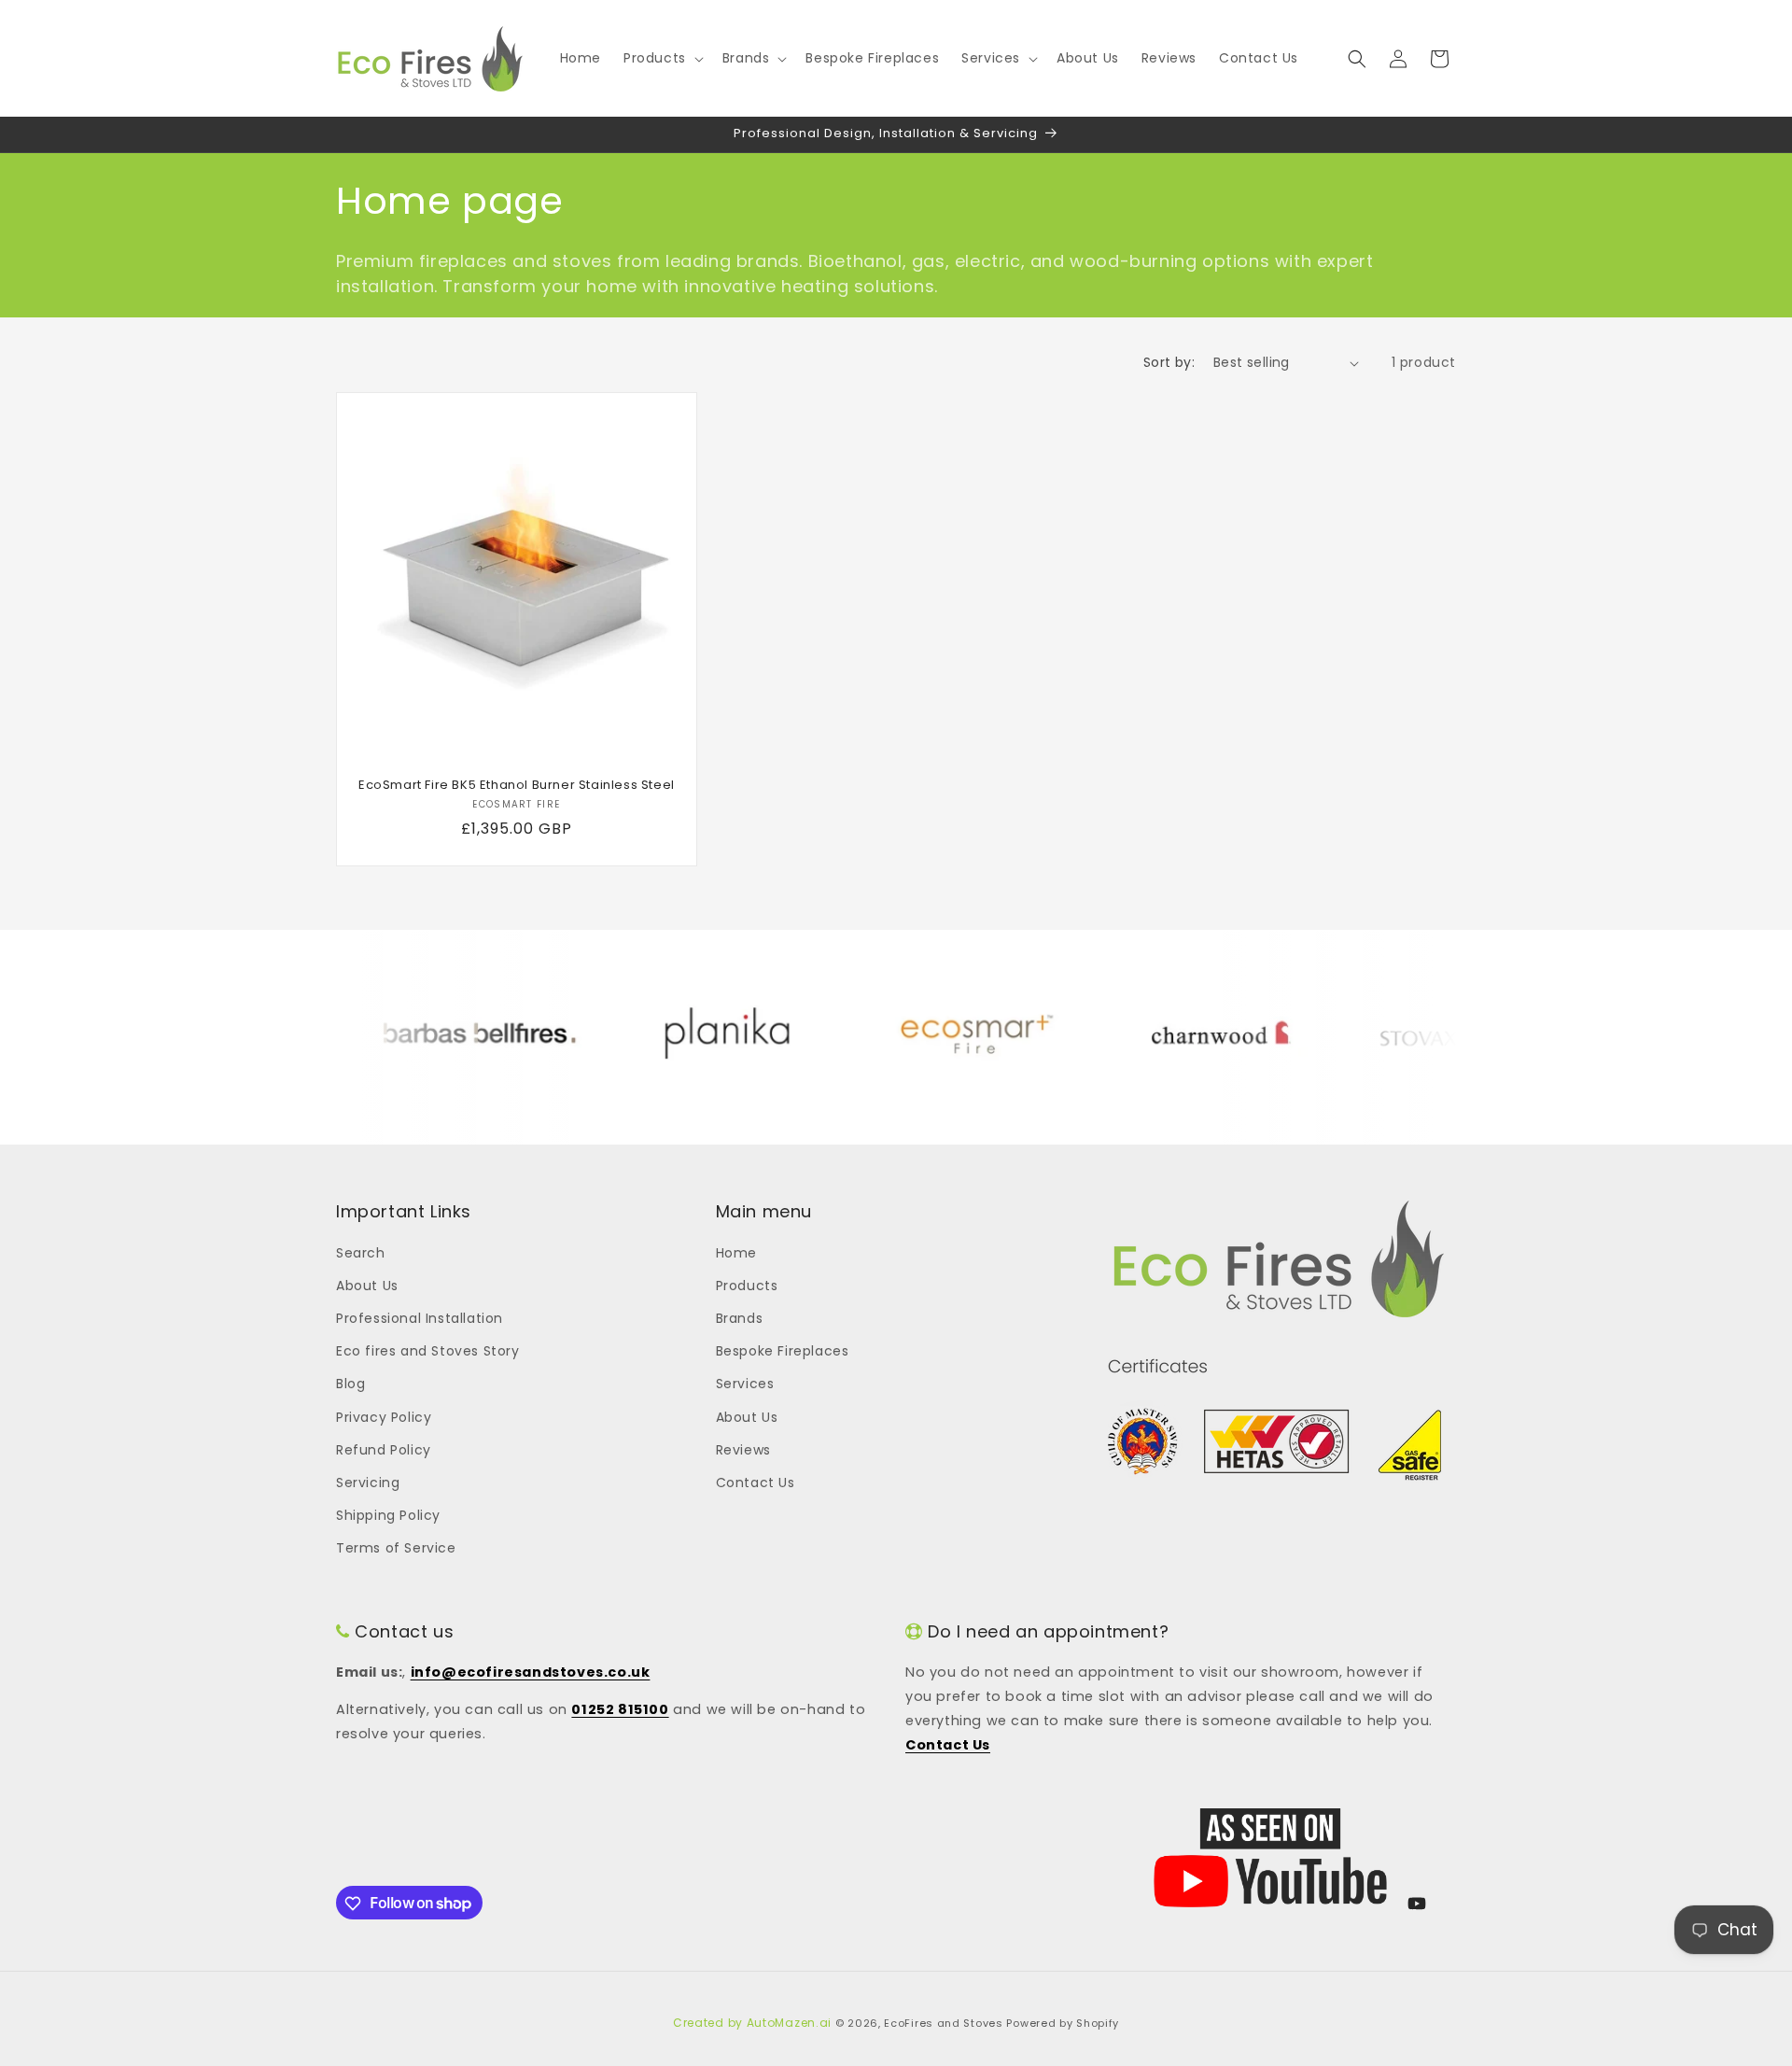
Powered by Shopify (1063, 2023)
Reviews (743, 1449)
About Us (367, 1285)
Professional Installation (420, 1318)
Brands (740, 1318)
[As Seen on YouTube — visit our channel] (1270, 1858)
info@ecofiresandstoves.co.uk (531, 1672)
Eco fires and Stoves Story (428, 1351)
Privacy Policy (384, 1416)
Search (361, 1252)
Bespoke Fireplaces (783, 1351)
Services (745, 1384)
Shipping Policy (388, 1515)
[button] (662, 58)
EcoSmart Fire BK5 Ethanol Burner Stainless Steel (517, 786)
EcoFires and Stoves (943, 2023)
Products (747, 1285)
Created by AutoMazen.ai (752, 2023)
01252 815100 (620, 1710)
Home (736, 1252)
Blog (350, 1384)
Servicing (368, 1482)
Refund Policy (384, 1449)
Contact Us (756, 1482)
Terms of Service (396, 1548)
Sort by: (1169, 362)
